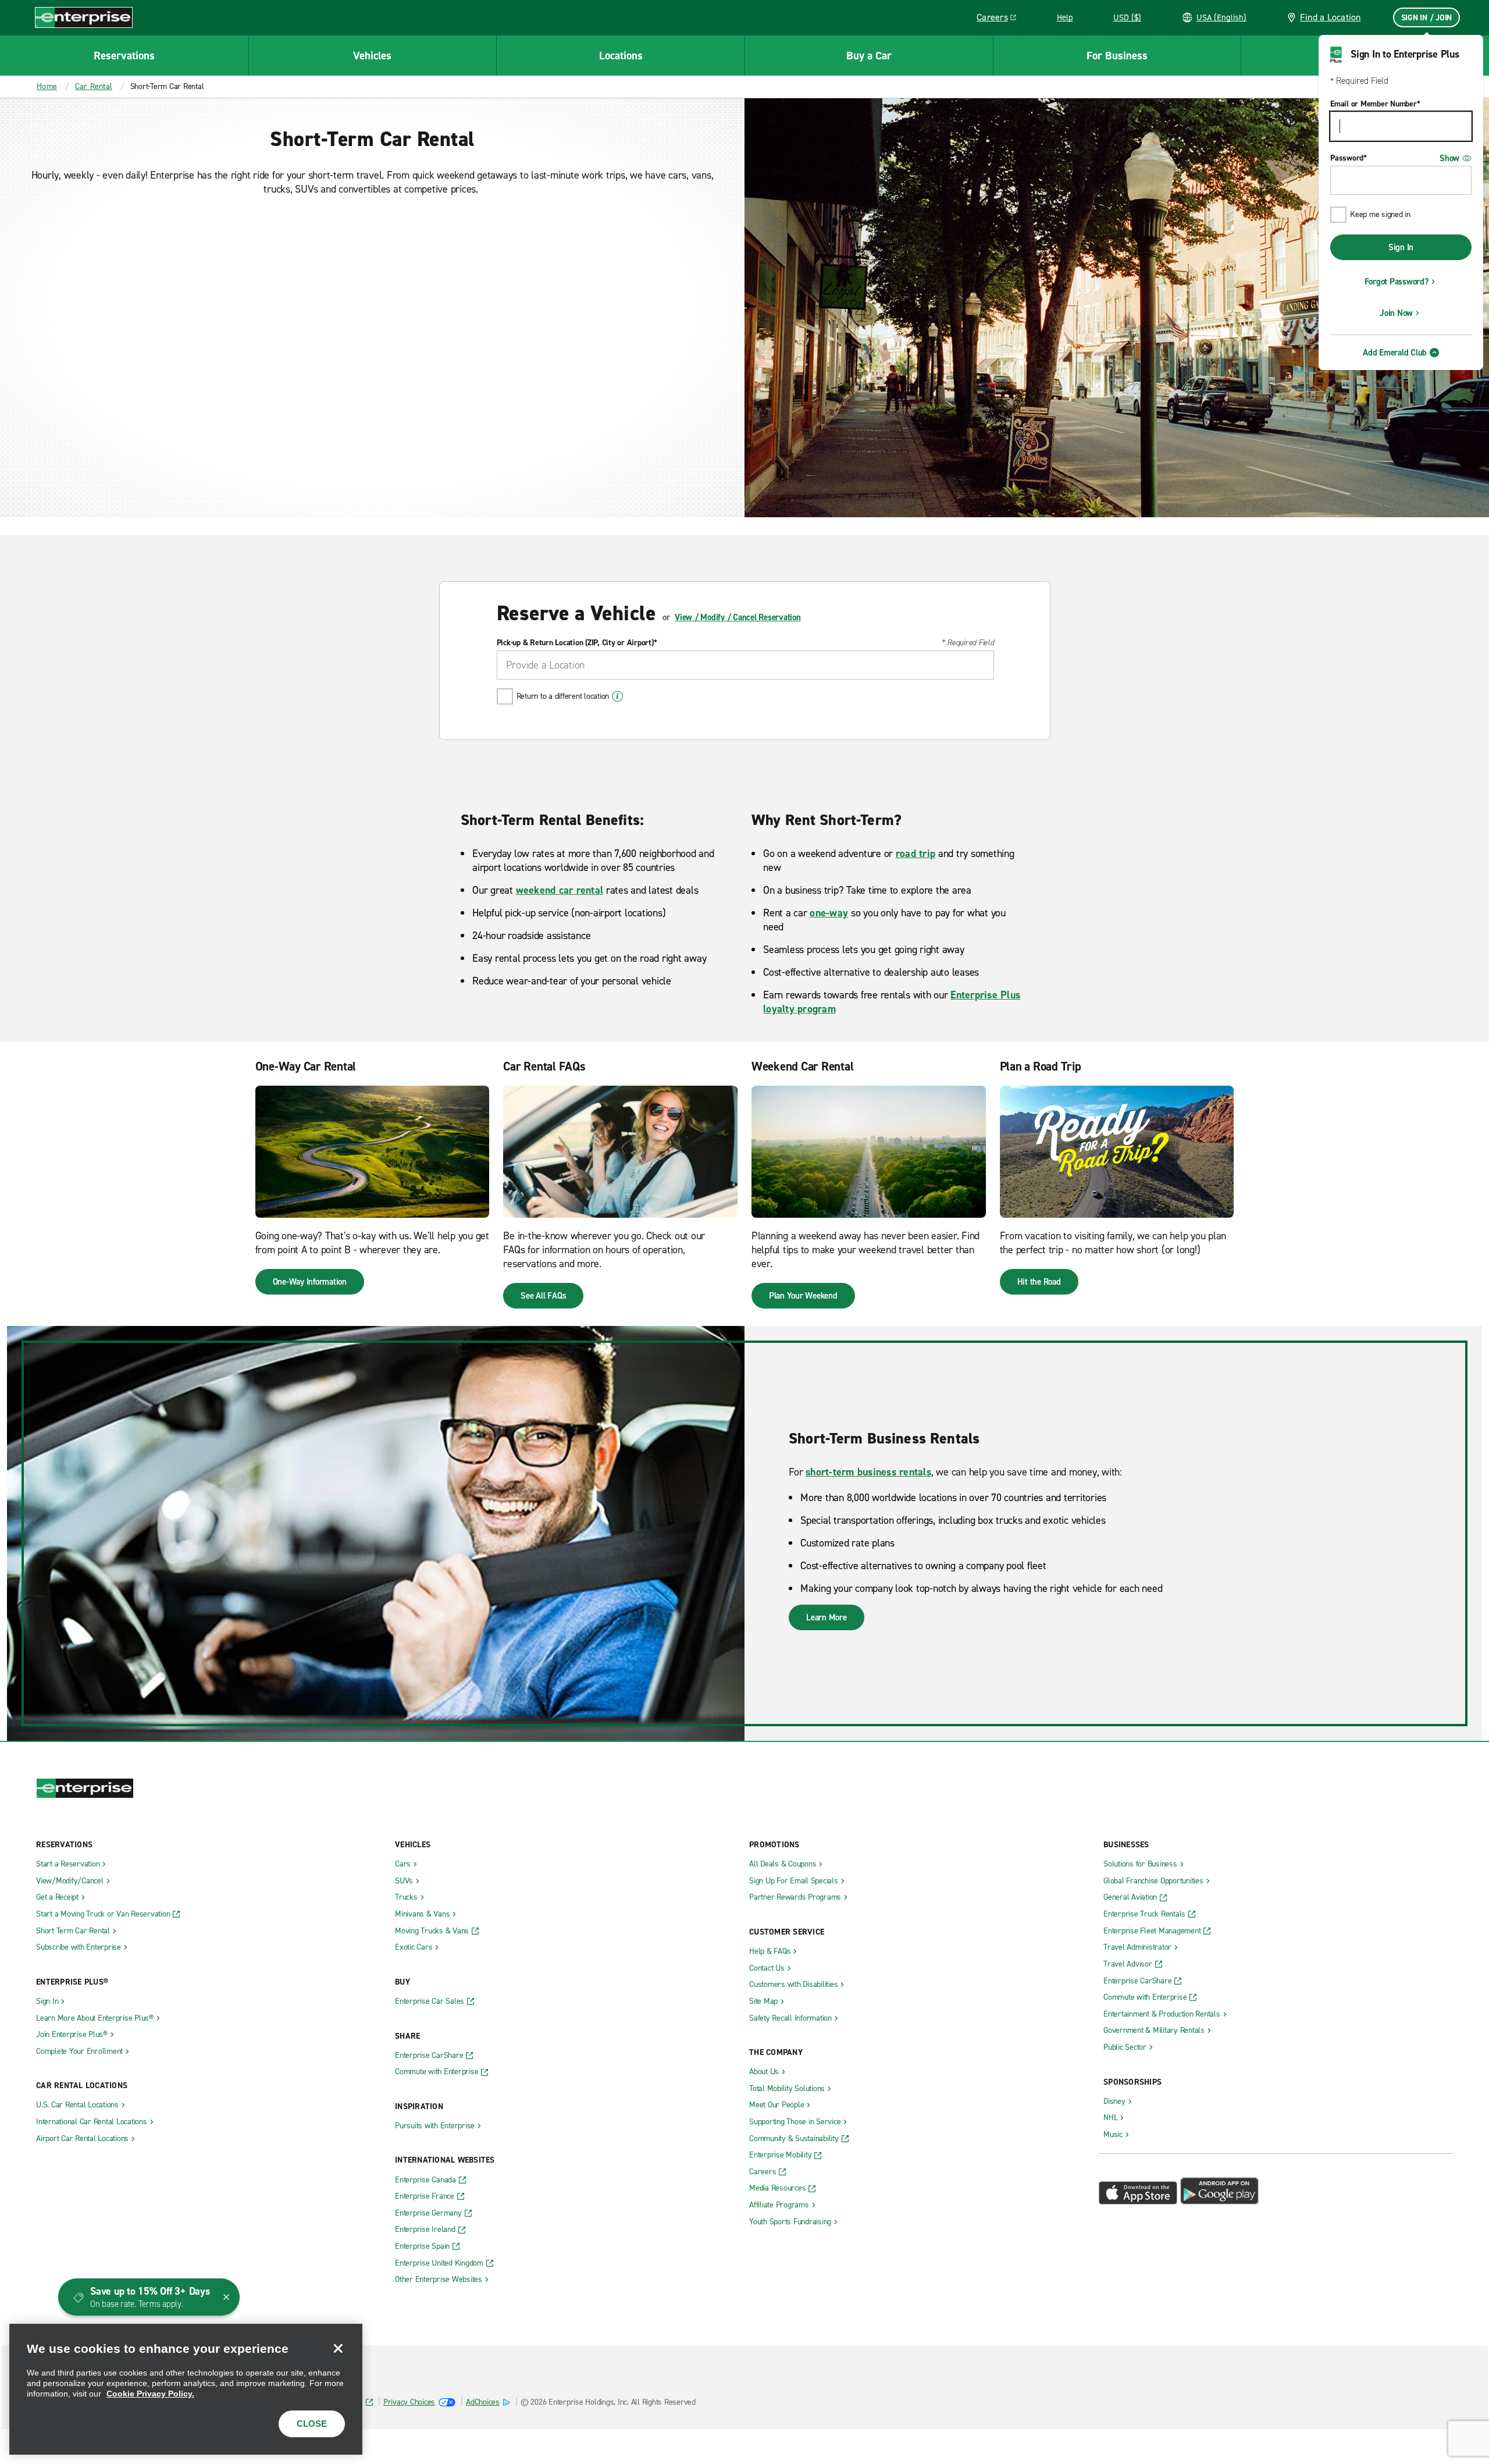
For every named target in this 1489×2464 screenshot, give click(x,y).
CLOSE (312, 2424)
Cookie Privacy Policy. (150, 2394)
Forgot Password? (1397, 282)
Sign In (1401, 247)
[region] (186, 2389)
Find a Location (1331, 17)
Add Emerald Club (1395, 353)
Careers (1001, 19)
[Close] (338, 2348)
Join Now (1396, 313)
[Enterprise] (84, 17)
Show (1449, 158)
